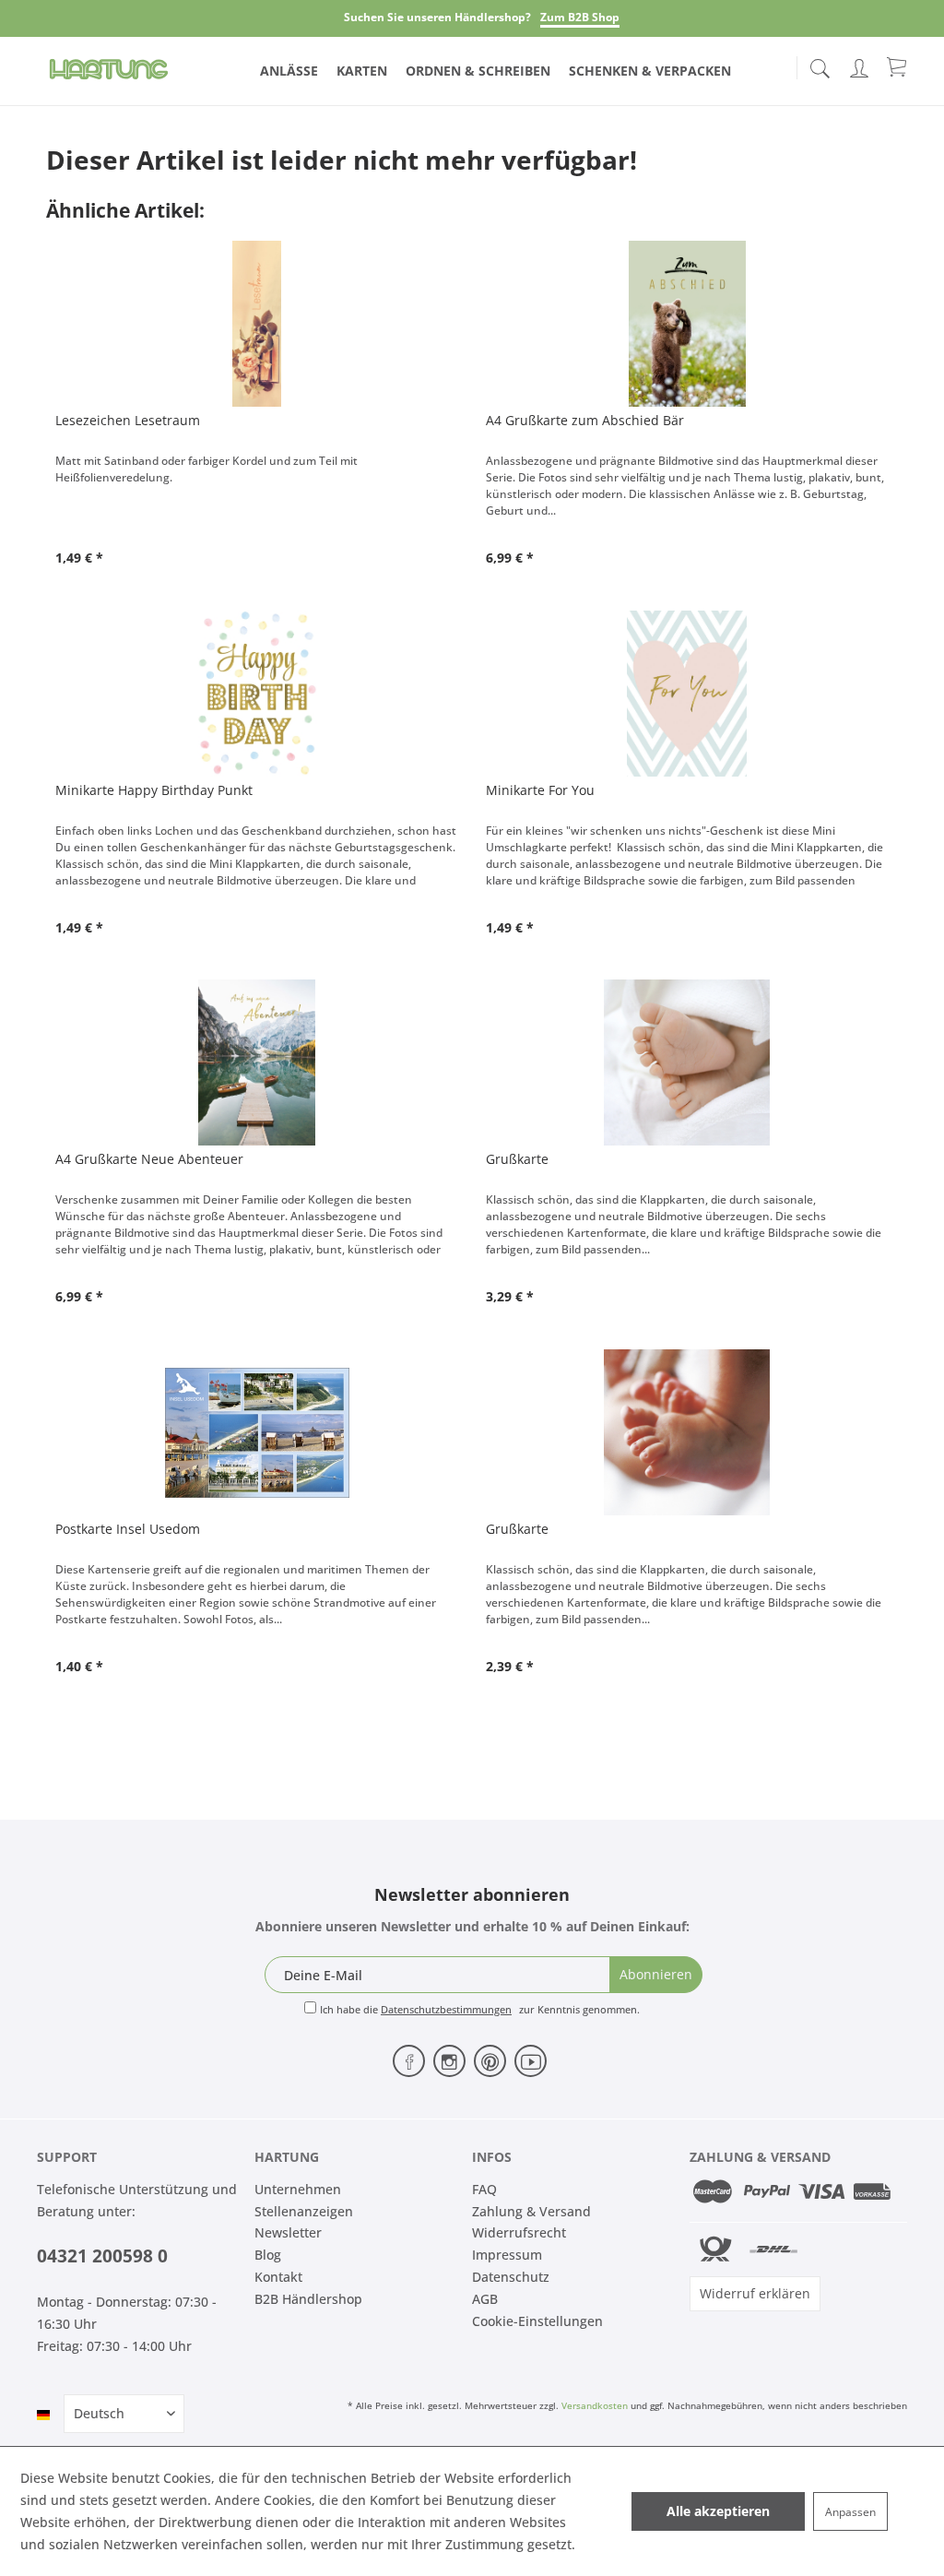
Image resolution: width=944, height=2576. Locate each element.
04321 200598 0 (102, 2256)
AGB (485, 2299)
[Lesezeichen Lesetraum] (257, 324)
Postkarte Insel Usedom (128, 1529)
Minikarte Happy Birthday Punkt (154, 790)
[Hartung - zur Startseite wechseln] (109, 69)
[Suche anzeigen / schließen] (820, 63)
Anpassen (850, 2512)
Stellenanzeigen (304, 2211)
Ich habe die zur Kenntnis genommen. (480, 2009)
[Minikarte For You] (687, 694)
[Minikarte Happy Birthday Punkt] (257, 694)
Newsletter (288, 2232)
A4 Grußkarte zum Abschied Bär (585, 420)
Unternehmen (298, 2189)
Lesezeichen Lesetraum (128, 420)
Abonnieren (656, 1974)
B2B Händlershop (308, 2299)
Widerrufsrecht (519, 2232)
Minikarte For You (540, 790)
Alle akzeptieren (718, 2511)
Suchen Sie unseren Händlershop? (437, 17)
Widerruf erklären (755, 2293)
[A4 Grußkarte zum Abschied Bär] (687, 324)
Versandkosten (595, 2405)
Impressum (507, 2255)
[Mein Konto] (861, 65)
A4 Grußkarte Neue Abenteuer (149, 1159)
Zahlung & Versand (531, 2211)
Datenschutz (511, 2277)
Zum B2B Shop (580, 17)
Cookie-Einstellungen (537, 2321)
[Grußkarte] (687, 1062)
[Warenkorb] (898, 66)
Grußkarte (517, 1159)
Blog (268, 2255)
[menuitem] (820, 65)
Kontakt (278, 2277)
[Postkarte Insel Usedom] (257, 1432)
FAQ (484, 2189)
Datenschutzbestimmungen (446, 2009)
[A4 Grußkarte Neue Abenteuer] (257, 1062)
